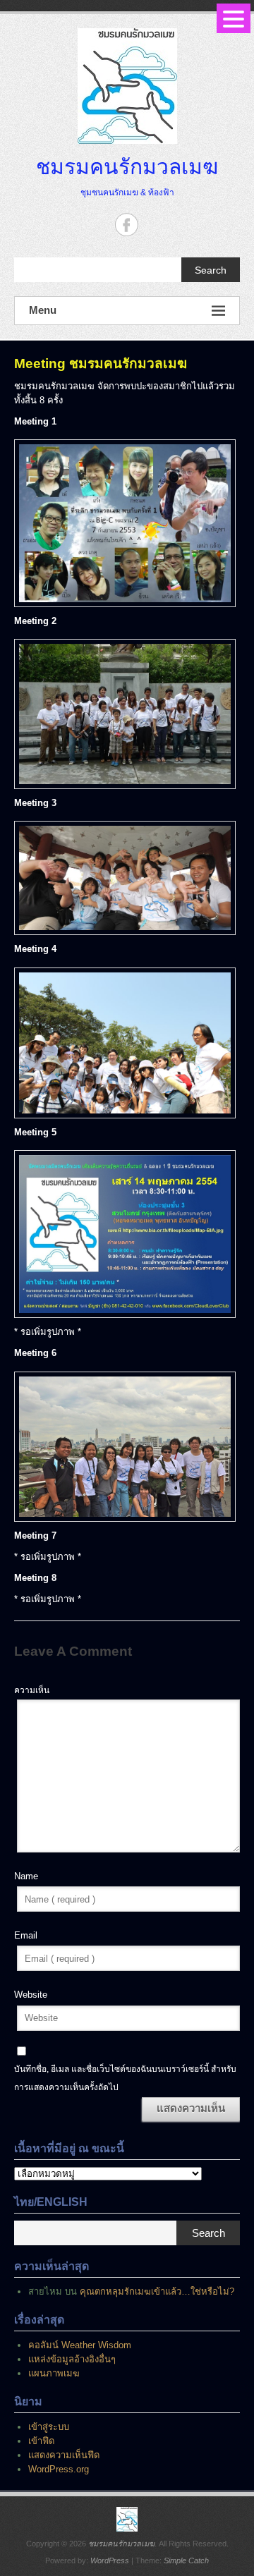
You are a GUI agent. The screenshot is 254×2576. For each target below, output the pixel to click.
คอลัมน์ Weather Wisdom (80, 2345)
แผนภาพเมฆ (54, 2373)
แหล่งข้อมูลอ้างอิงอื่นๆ (72, 2359)
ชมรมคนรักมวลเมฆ (127, 166)
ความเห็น (32, 1690)
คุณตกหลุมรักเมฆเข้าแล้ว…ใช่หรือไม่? (157, 2291)
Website (31, 1995)
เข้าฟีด (41, 2441)
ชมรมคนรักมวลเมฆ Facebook (127, 225)
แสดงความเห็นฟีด (64, 2455)
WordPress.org (59, 2469)
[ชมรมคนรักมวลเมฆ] (127, 2519)
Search (211, 270)
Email (26, 1935)
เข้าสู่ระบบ (49, 2427)
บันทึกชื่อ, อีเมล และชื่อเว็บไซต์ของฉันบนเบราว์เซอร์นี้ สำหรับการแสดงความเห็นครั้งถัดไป (125, 2078)
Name (26, 1876)
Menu (43, 310)
